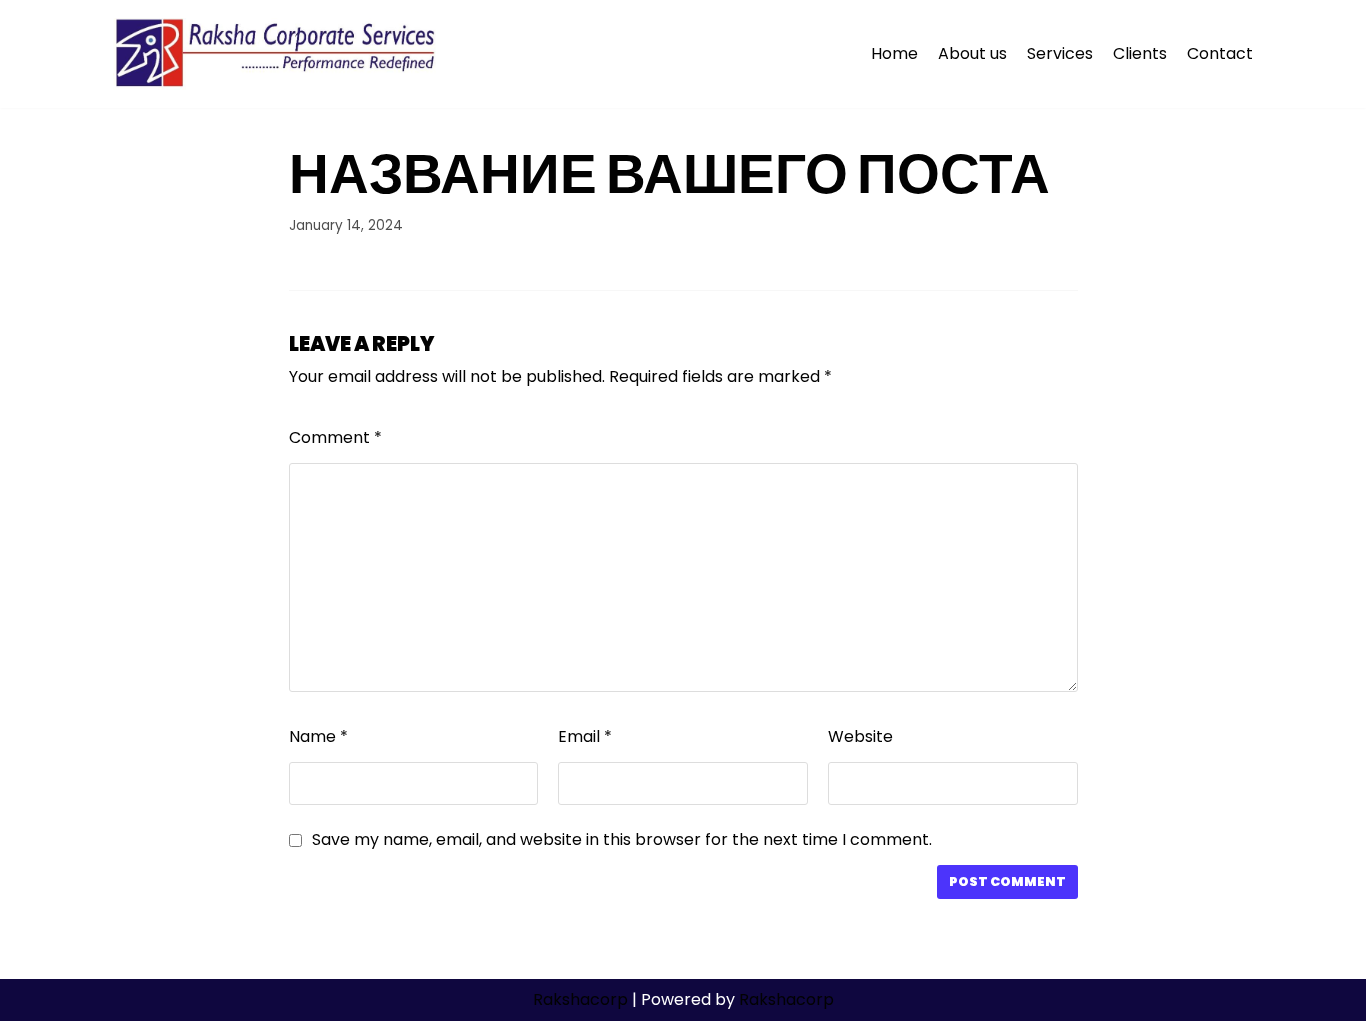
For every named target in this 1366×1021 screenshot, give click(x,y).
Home (894, 53)
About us (972, 53)
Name (318, 736)
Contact (1220, 53)
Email (585, 736)
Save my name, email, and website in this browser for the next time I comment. (622, 839)
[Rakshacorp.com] (277, 54)
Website (860, 736)
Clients (1140, 53)
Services (1060, 53)
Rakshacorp (580, 999)
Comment (335, 437)
